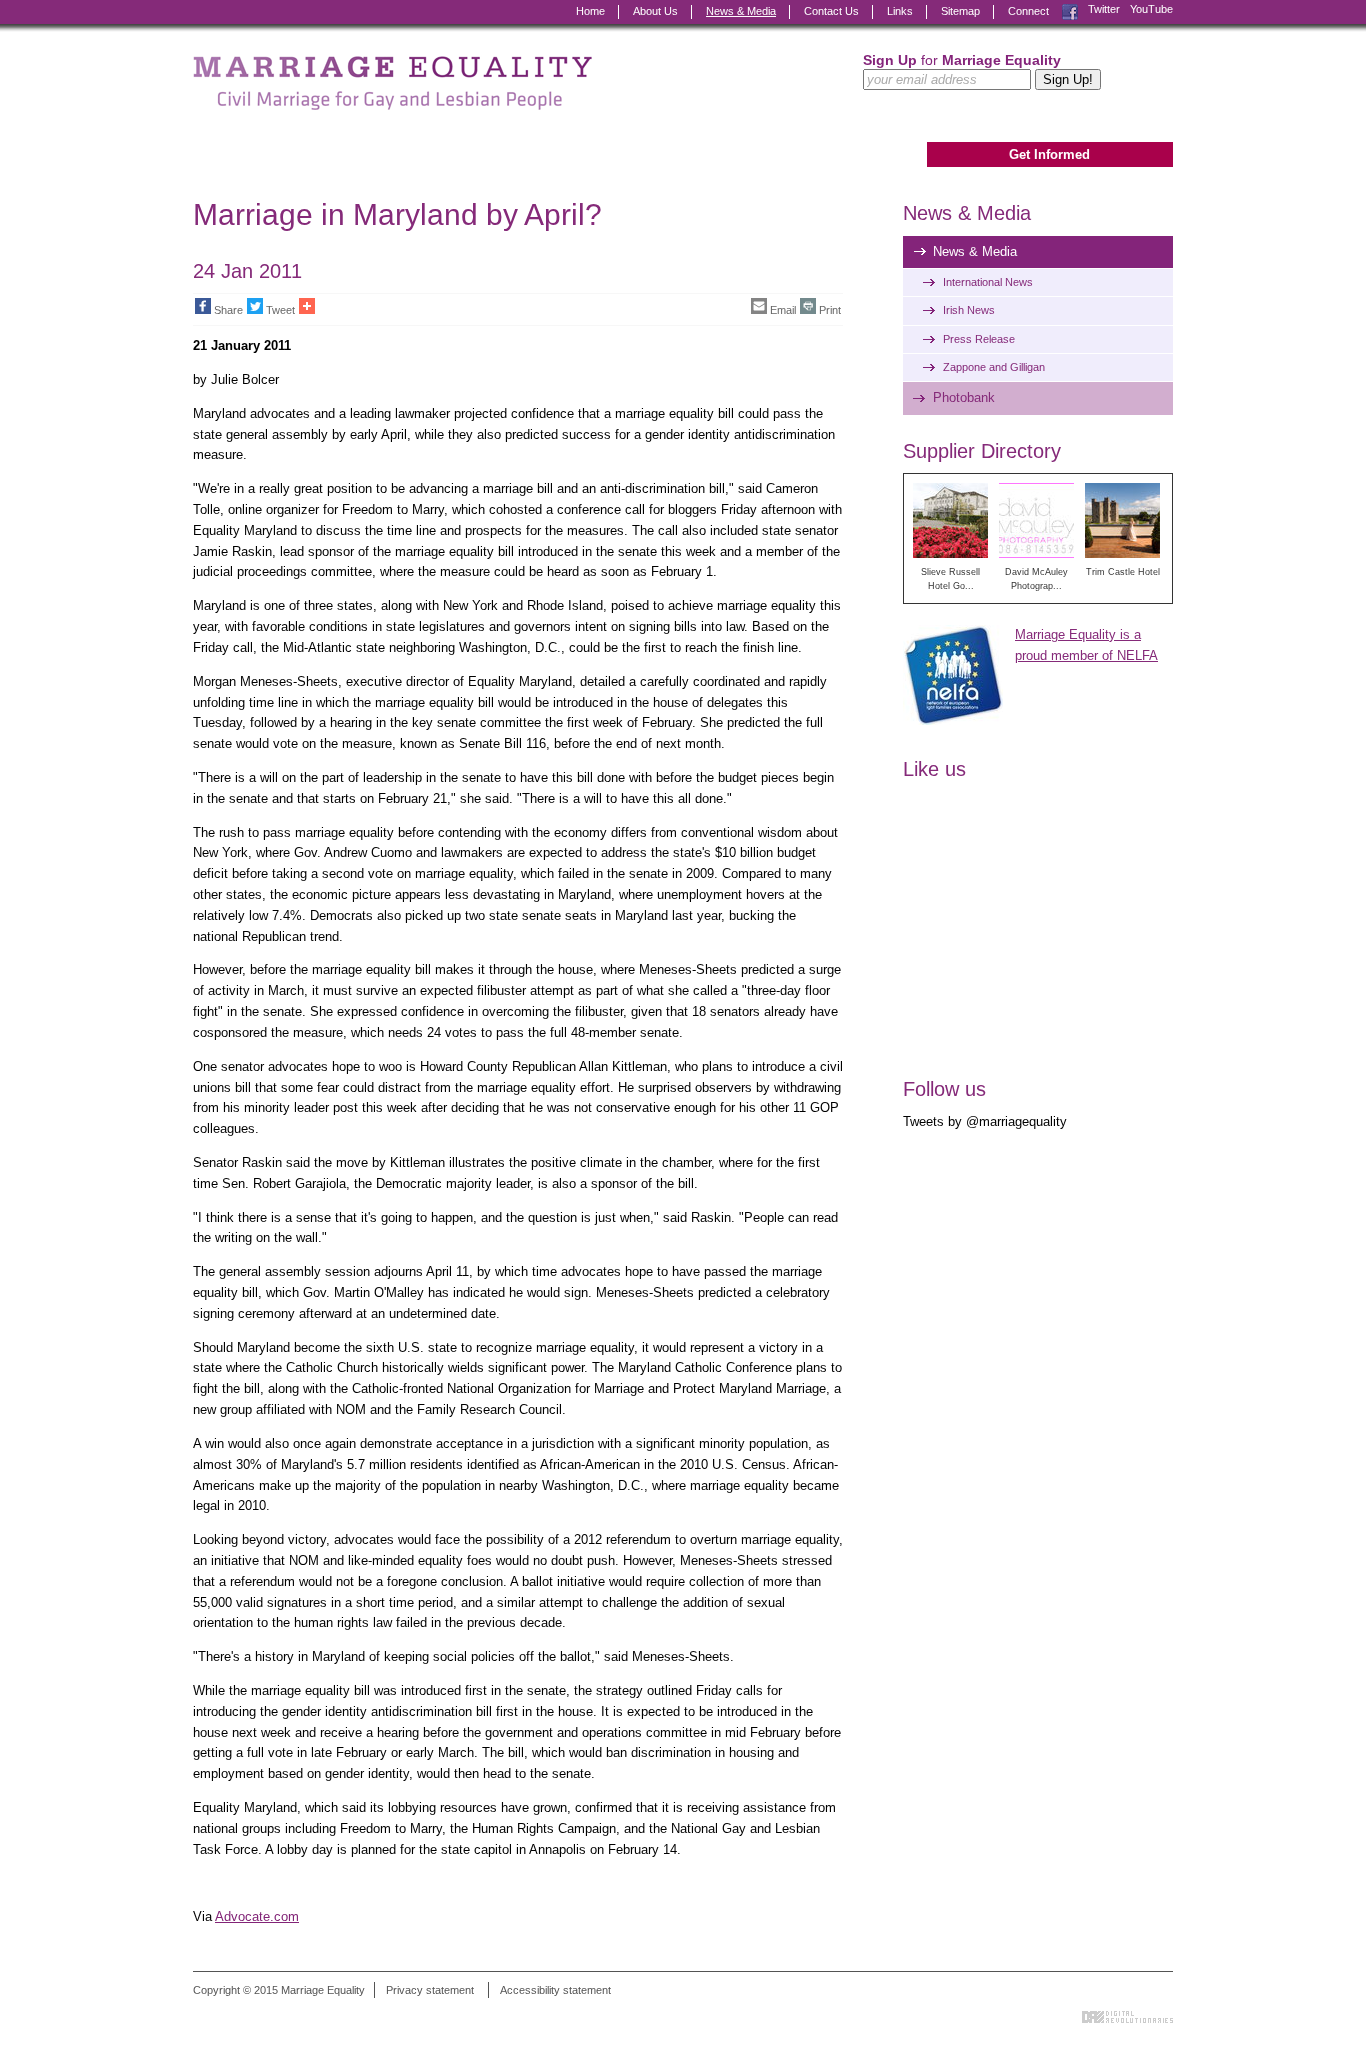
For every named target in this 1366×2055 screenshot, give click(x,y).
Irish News (969, 310)
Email (783, 310)
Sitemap (960, 11)
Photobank (964, 397)
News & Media (741, 11)
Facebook (1070, 9)
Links (900, 11)
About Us (655, 11)
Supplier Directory (982, 451)
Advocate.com (257, 1916)
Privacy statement (430, 1990)
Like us (934, 769)
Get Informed (1049, 154)
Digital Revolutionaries (1127, 2017)
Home (590, 11)
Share (228, 310)
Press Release (979, 339)
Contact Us (831, 11)
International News (988, 282)
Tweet (280, 310)
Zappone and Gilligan (994, 367)
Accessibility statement (555, 1990)
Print (830, 310)
